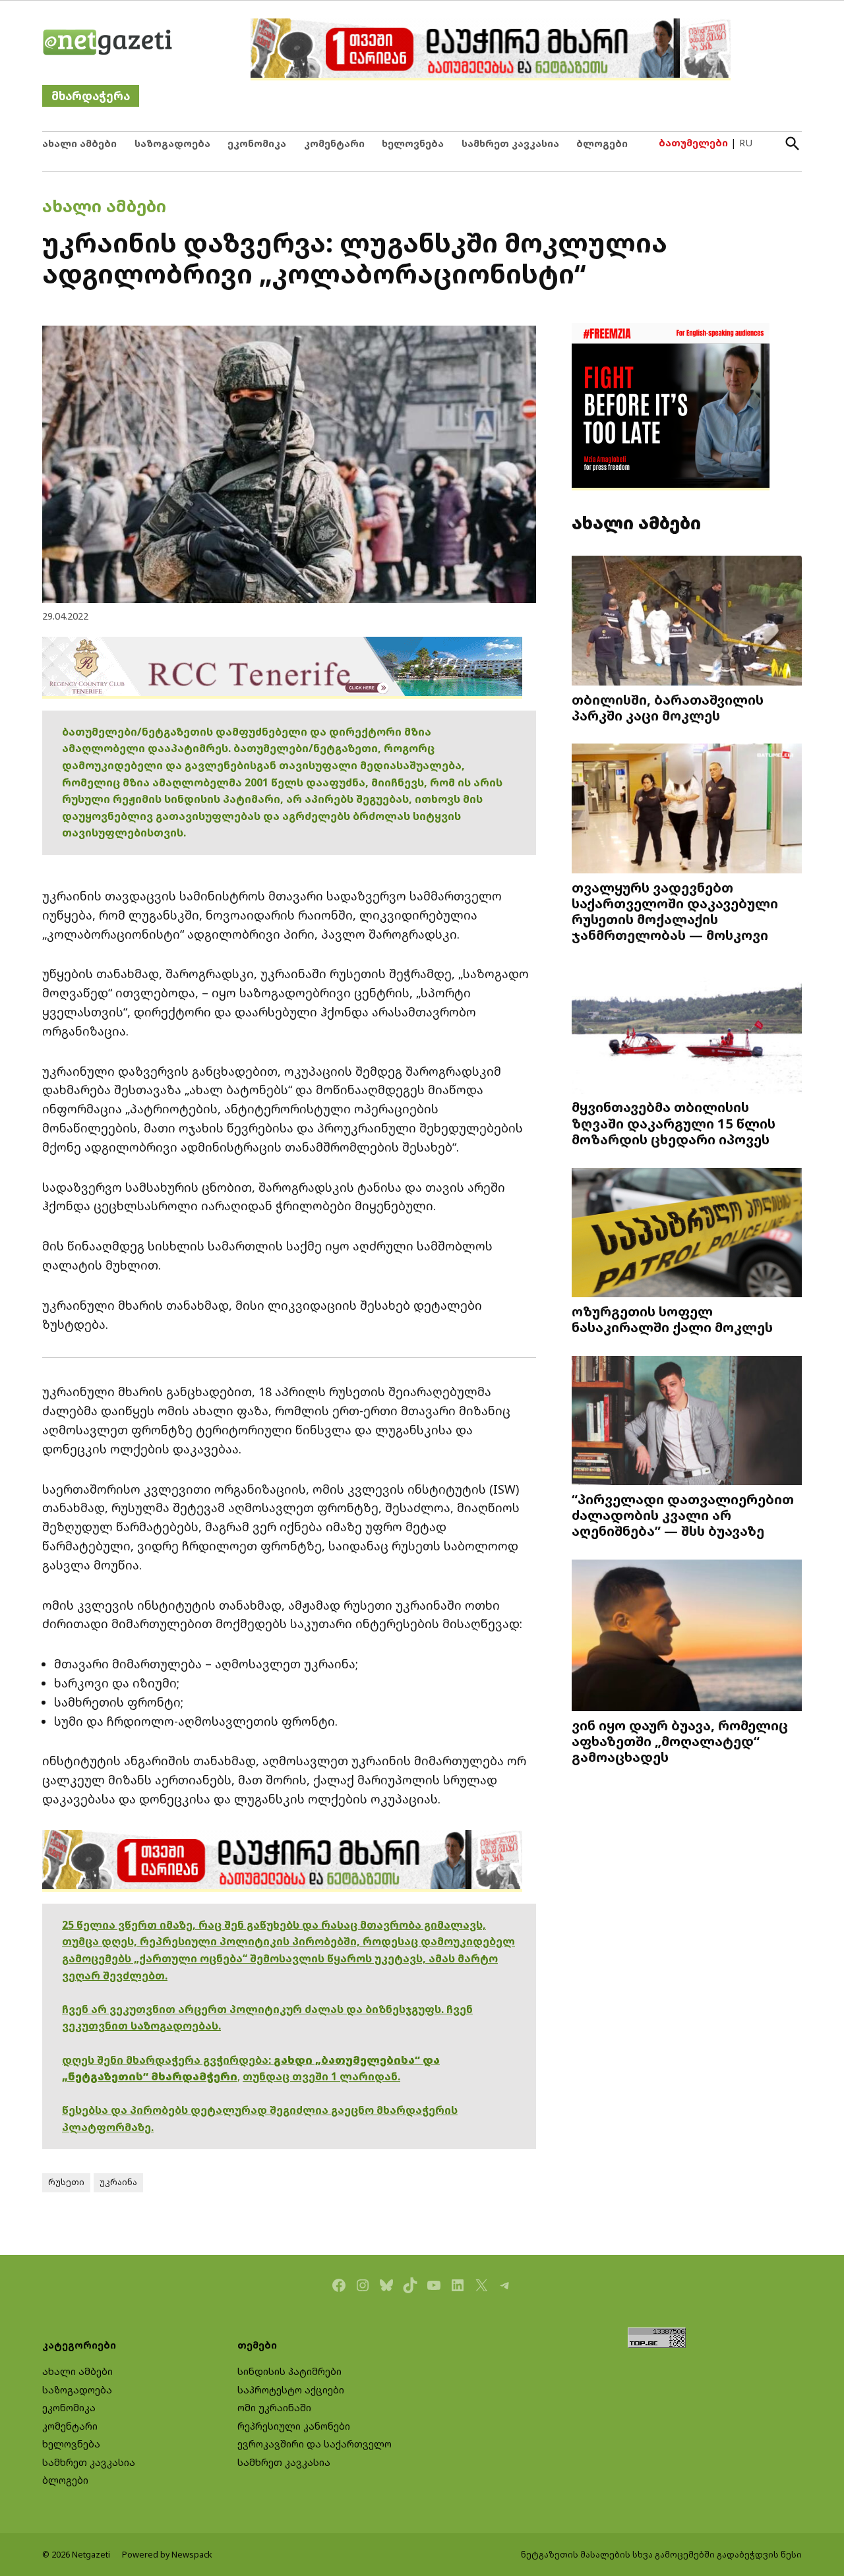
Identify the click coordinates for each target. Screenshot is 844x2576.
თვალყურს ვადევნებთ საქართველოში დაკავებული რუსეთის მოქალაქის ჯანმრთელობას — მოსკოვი (675, 911)
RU (746, 143)
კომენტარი (334, 143)
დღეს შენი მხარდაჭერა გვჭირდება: (168, 2060)
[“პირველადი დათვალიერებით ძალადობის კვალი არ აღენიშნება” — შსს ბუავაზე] (687, 1421)
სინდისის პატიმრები (289, 2371)
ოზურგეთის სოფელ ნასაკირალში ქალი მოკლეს (672, 1319)
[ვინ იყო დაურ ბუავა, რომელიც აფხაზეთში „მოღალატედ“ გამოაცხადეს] (687, 1637)
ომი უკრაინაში (274, 2408)
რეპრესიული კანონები (294, 2426)
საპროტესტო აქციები (291, 2390)
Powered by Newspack (167, 2555)
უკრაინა (118, 2182)
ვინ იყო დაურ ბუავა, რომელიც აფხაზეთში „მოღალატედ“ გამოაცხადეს (680, 1741)
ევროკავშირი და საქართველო (315, 2444)
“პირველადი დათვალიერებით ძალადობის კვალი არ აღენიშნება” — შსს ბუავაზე (683, 1515)
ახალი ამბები (79, 143)
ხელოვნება (413, 143)
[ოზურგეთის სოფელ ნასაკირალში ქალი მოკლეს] (687, 1234)
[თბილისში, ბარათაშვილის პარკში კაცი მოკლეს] (687, 622)
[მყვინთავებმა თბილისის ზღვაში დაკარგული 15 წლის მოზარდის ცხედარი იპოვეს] (687, 1030)
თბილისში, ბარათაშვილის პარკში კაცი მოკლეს (668, 707)
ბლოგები (602, 143)
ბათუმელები (693, 143)
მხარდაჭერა (91, 96)
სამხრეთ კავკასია (510, 143)
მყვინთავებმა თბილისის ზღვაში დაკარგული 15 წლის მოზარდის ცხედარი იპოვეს (674, 1123)
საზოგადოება (172, 143)
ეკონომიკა (257, 143)
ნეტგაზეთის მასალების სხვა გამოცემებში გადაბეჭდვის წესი (661, 2555)
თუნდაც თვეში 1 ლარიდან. (321, 2076)
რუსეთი (66, 2182)
